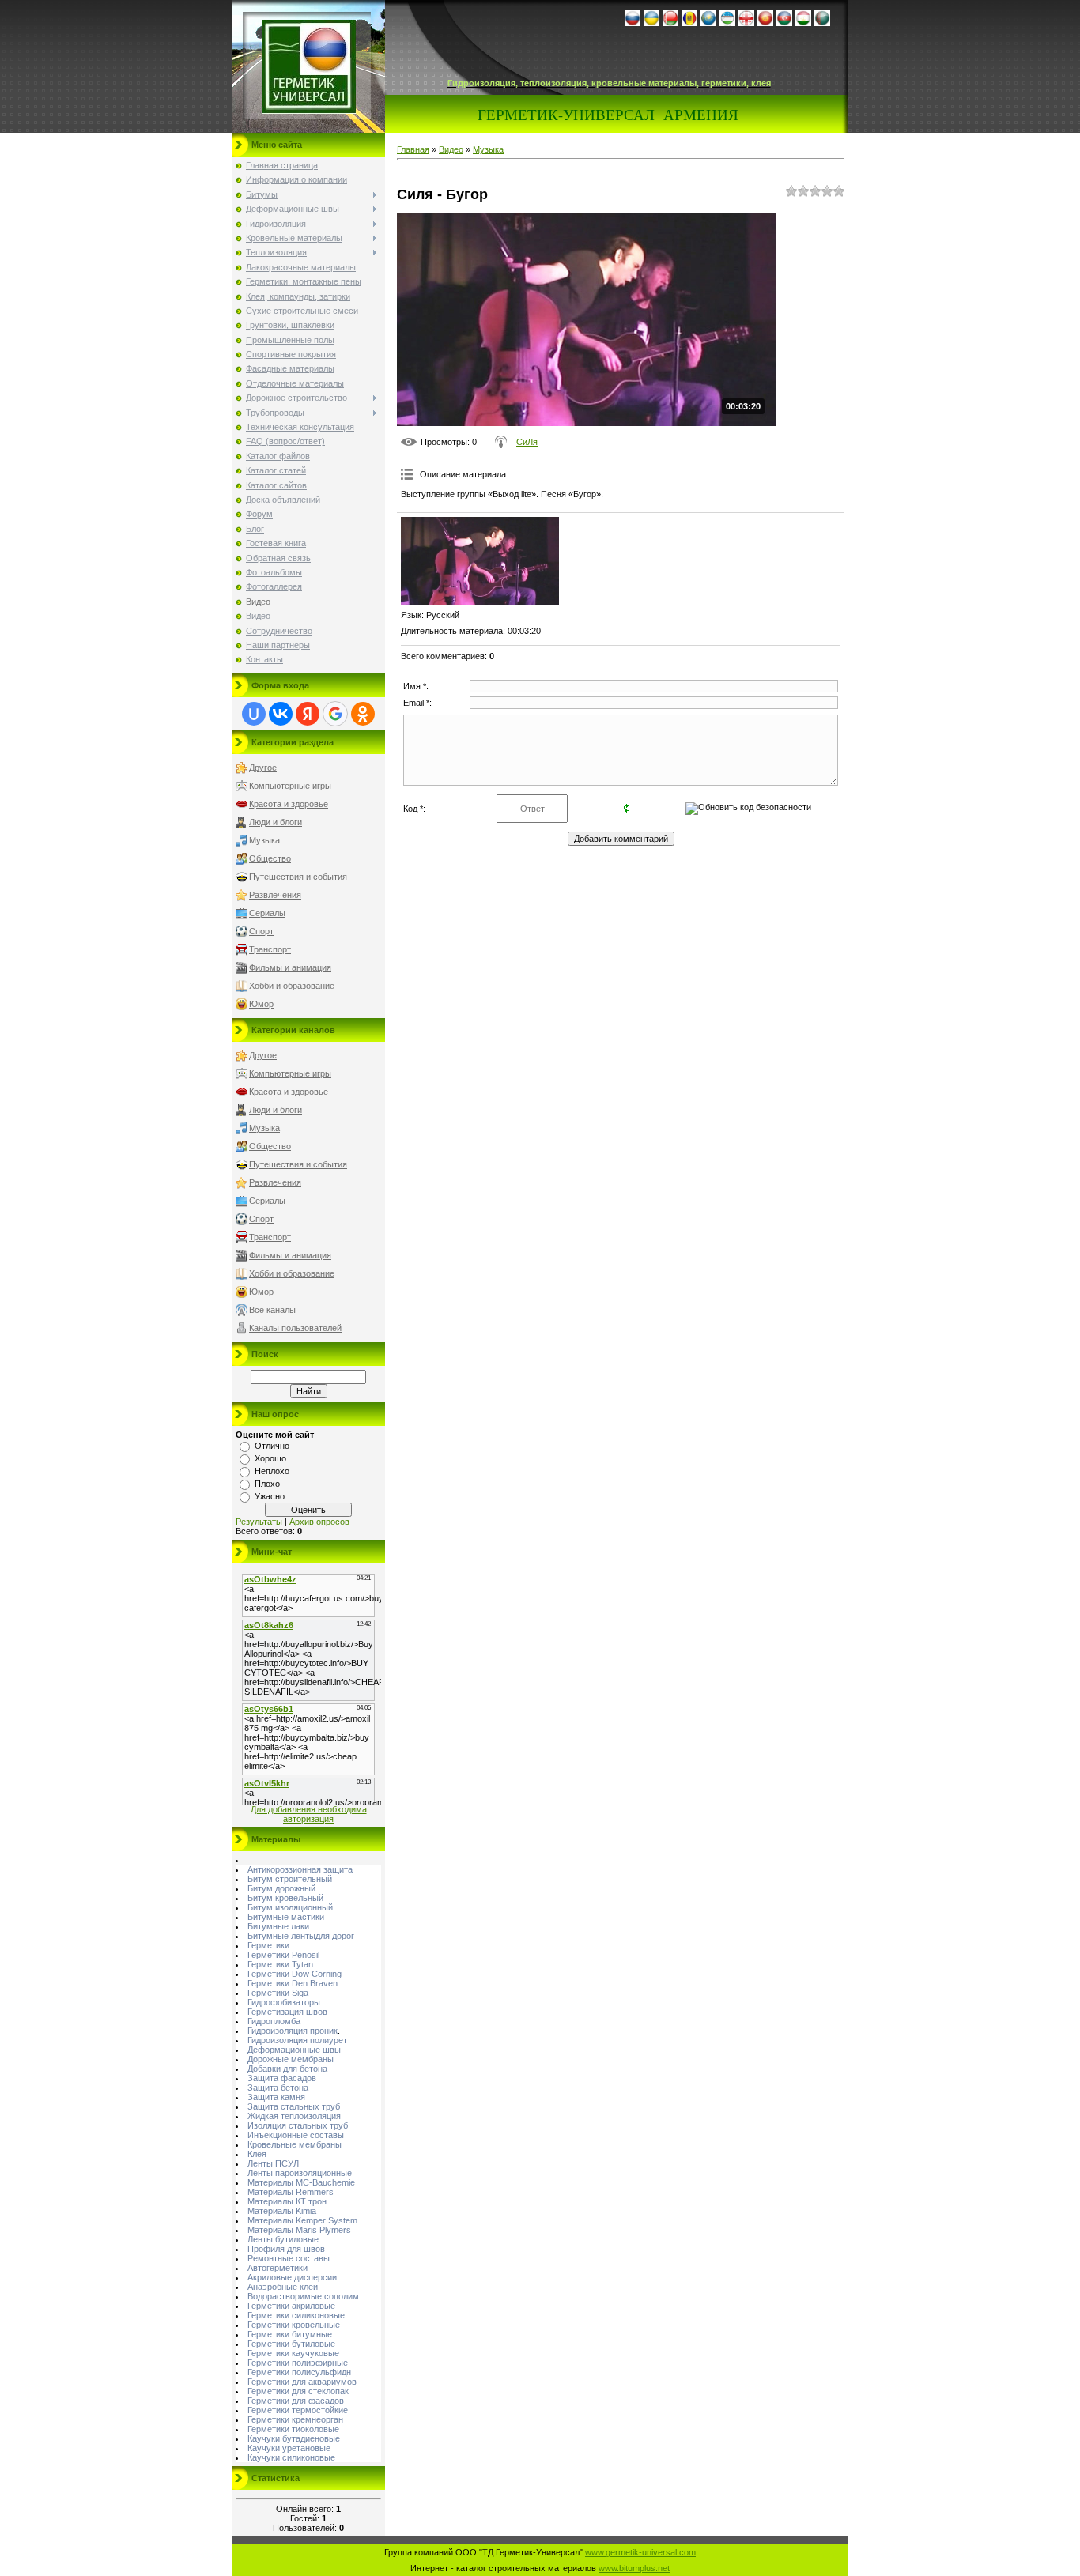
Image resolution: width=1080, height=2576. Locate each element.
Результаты (259, 1522)
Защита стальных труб (294, 2106)
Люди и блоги (276, 822)
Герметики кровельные (294, 2325)
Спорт (261, 931)
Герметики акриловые (291, 2306)
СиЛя (527, 442)
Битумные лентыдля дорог (301, 1936)
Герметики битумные (290, 2334)
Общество (270, 858)
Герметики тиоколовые (293, 2429)
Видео (451, 149)
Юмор (261, 1004)
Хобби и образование (292, 986)
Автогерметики (278, 2268)
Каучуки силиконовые (291, 2457)
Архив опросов (319, 1522)
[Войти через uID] (254, 714)
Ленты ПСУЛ (273, 2163)
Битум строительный (290, 1879)
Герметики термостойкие (298, 2410)
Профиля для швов (286, 2249)
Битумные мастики (286, 1917)
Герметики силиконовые (296, 2315)
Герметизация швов (287, 2012)
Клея (257, 2154)
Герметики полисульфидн (299, 2372)
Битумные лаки (278, 1926)
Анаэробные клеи (283, 2287)
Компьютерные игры (290, 786)
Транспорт (270, 949)
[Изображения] (480, 562)
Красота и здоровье (289, 804)
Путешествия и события (298, 877)
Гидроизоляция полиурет (297, 2040)
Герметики (268, 1945)
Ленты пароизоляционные (300, 2173)
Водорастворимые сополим (303, 2296)
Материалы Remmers (291, 2192)
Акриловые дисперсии (292, 2277)
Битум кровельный (285, 1898)
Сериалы (267, 913)
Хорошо (270, 1458)
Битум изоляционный (290, 1907)
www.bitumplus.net (634, 2568)
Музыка (264, 840)
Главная (413, 149)
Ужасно (270, 1496)
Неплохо (272, 1471)
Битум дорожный (281, 1888)
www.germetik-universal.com (640, 2552)
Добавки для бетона (287, 2069)
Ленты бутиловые (283, 2239)
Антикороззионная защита (300, 1869)
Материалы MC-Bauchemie (301, 2182)
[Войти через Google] (335, 714)
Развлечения (275, 895)
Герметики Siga (278, 1993)
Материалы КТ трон (287, 2201)
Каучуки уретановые (289, 2448)
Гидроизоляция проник (293, 2031)
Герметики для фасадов (296, 2401)
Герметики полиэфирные (298, 2363)
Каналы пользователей (295, 1328)
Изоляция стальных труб (298, 2125)
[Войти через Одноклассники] (363, 714)
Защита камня (276, 2097)
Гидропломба (274, 2021)
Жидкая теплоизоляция (294, 2116)
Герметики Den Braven (293, 1983)
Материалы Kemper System (302, 2220)
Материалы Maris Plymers (299, 2230)
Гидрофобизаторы (284, 2002)
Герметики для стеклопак (298, 2391)
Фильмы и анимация (290, 967)
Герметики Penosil (283, 1955)
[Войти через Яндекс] (308, 714)
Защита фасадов (282, 2078)
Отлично (272, 1446)
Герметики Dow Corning (295, 1974)
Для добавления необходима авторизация (309, 1814)
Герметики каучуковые (293, 2353)
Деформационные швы (294, 2050)
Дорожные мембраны (291, 2059)
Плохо (267, 1484)
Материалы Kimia (282, 2211)
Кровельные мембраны (295, 2144)
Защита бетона (278, 2088)
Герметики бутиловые (291, 2344)
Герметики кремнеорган (295, 2419)
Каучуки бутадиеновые (294, 2438)
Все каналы (272, 1310)
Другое (263, 768)
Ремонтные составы (289, 2258)
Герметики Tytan (280, 1964)
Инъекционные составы (296, 2135)
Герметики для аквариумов (302, 2382)
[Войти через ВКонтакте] (281, 714)
